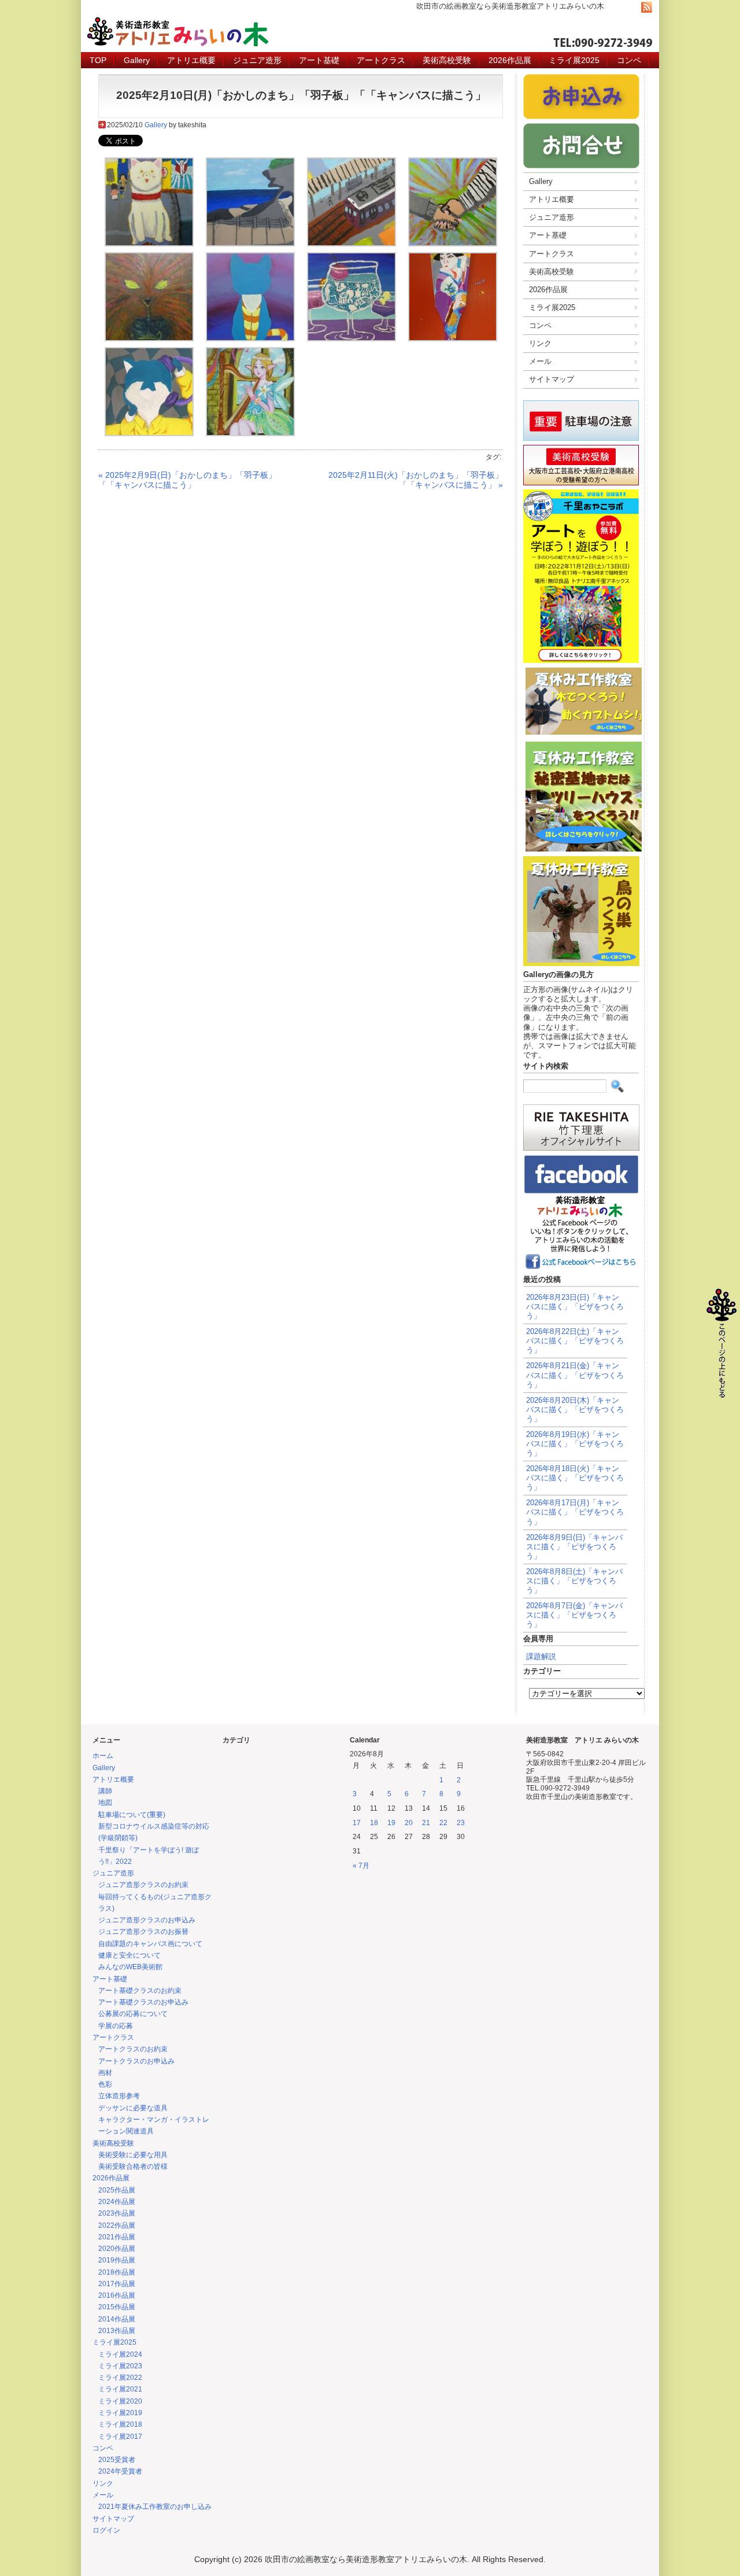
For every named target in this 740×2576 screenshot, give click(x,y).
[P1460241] (149, 338)
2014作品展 (117, 2319)
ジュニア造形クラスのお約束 (143, 1885)
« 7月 (361, 1866)
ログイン (106, 2530)
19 (391, 1823)
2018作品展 (117, 2272)
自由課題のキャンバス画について (150, 1944)
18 (374, 1823)
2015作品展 (117, 2307)
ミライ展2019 (120, 2413)
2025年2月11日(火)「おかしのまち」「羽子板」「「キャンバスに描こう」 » (416, 480)
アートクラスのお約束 (133, 2049)
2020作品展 (117, 2249)
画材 (105, 2073)
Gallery (137, 60)
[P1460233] (149, 244)
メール (540, 361)
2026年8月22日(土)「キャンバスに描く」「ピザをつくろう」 (575, 1341)
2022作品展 (117, 2225)
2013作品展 (117, 2331)
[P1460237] (351, 244)
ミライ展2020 (120, 2401)
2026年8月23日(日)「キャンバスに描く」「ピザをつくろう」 (575, 1307)
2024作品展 (117, 2202)
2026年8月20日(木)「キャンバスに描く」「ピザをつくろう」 (575, 1409)
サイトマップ (552, 379)
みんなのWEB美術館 (130, 1967)
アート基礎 (319, 60)
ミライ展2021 (120, 2389)
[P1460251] (453, 338)
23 (461, 1823)
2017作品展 (117, 2284)
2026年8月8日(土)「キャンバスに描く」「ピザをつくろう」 (574, 1581)
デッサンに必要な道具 (133, 2108)
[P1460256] (250, 433)
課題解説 (541, 1656)
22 (443, 1823)
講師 (105, 1791)
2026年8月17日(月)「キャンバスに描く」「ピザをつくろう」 (575, 1512)
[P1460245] (250, 338)
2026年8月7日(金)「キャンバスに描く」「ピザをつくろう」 (574, 1615)
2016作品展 (117, 2295)
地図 (105, 1803)
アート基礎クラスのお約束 (140, 1991)
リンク (540, 343)
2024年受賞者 (120, 2471)
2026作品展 (510, 60)
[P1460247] (351, 338)
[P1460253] (149, 433)
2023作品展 (117, 2213)
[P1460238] (453, 244)
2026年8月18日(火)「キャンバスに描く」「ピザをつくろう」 (575, 1478)
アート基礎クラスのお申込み (143, 2002)
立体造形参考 (119, 2096)
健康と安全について (129, 1955)
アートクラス (381, 60)
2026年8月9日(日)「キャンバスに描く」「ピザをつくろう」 (574, 1547)
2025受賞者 (117, 2460)
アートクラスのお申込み (136, 2061)
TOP (98, 60)
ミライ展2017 (120, 2437)
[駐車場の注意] (581, 441)
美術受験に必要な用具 (133, 2155)
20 (409, 1823)
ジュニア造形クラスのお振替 (143, 1932)
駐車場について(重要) (132, 1815)
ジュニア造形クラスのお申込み (147, 1920)
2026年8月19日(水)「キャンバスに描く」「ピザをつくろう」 (575, 1444)
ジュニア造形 (257, 60)
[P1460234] (250, 244)
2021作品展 (117, 2237)
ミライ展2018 (120, 2424)
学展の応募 (116, 2026)
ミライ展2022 (120, 2378)
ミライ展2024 (120, 2354)
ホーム (103, 1756)
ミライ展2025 (574, 60)
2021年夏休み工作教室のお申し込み (155, 2507)
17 (357, 1823)
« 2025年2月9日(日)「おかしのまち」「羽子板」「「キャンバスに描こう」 (187, 480)
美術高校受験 (447, 60)
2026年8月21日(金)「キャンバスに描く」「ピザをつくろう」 (575, 1375)
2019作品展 (117, 2260)
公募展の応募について (133, 2014)
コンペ (629, 60)
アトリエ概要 (191, 60)
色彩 (105, 2084)
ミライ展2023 (120, 2366)
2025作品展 (117, 2190)
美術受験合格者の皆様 (133, 2166)
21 (426, 1823)
